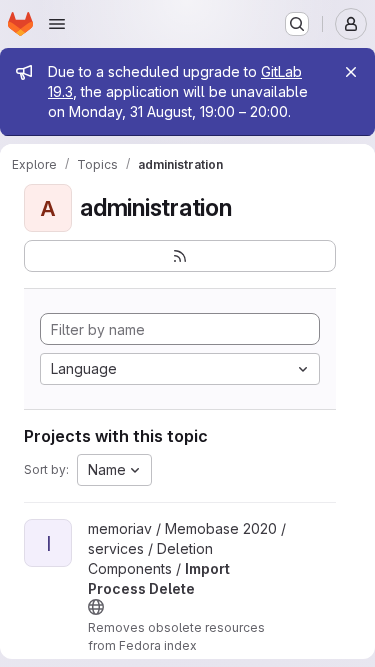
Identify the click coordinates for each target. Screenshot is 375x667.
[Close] (351, 72)
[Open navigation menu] (57, 24)
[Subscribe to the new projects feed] (180, 256)
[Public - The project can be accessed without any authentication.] (96, 607)
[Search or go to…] (297, 24)
